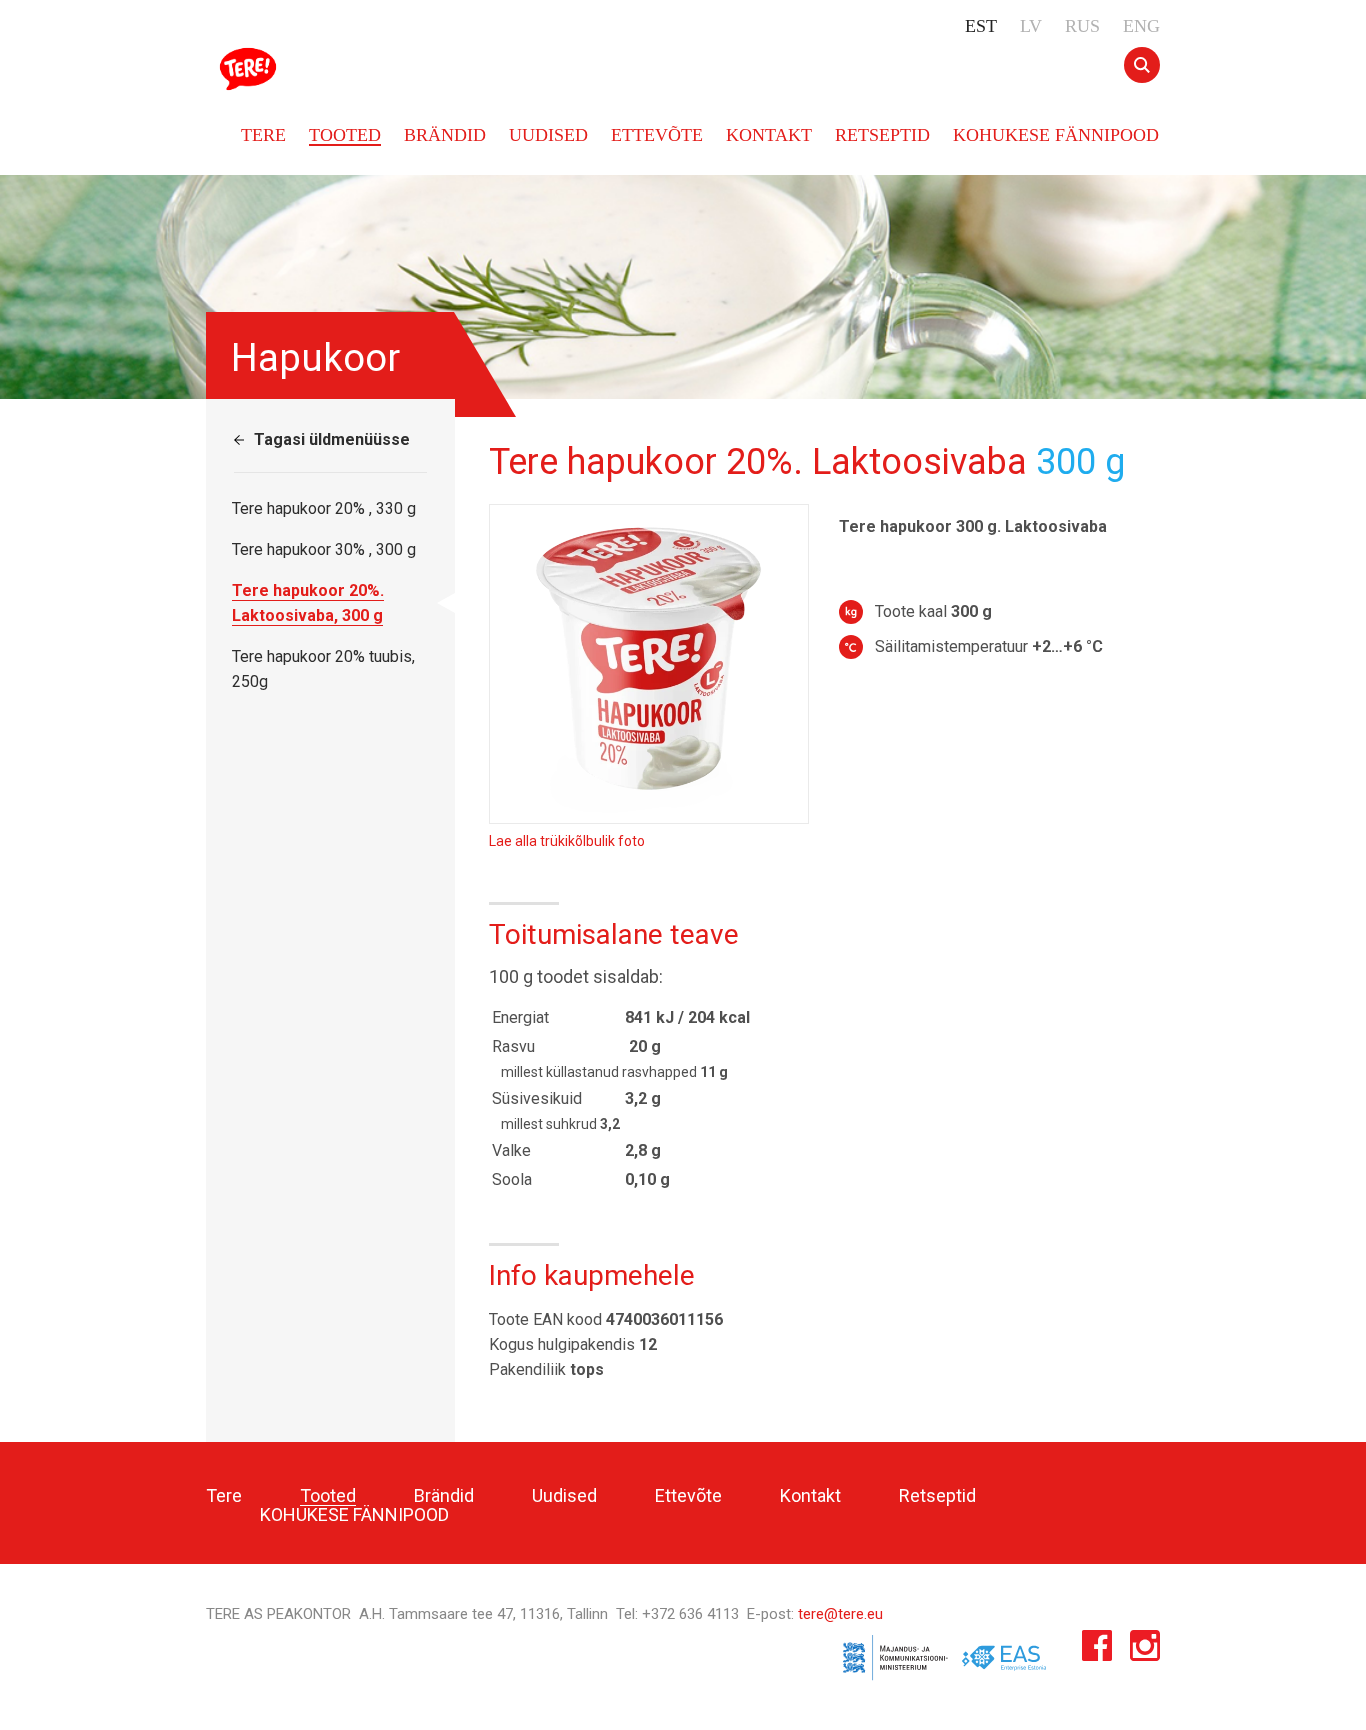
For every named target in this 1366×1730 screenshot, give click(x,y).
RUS (1082, 26)
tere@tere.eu (840, 1614)
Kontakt (769, 135)
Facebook (1097, 1650)
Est (981, 26)
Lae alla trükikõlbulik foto (567, 841)
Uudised (548, 135)
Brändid (445, 135)
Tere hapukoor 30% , (324, 549)
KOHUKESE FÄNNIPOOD (1056, 135)
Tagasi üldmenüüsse (332, 439)
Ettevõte (657, 135)
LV (1031, 26)
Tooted (345, 135)
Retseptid (882, 135)
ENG (1141, 26)
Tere (251, 69)
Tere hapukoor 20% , (324, 508)
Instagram (1145, 1650)
